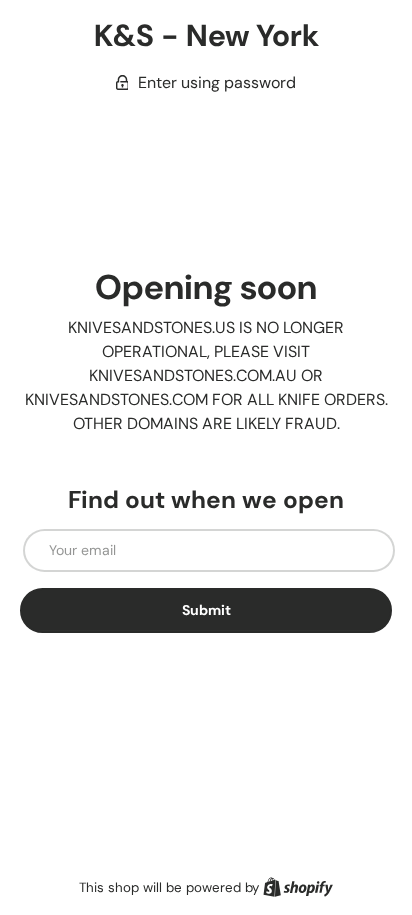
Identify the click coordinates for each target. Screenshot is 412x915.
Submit (206, 610)
